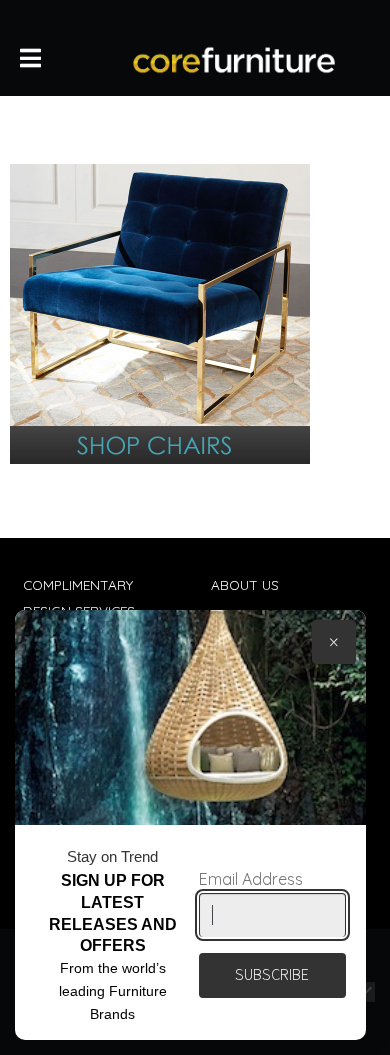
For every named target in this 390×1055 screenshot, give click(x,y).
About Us (245, 584)
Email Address (251, 879)
